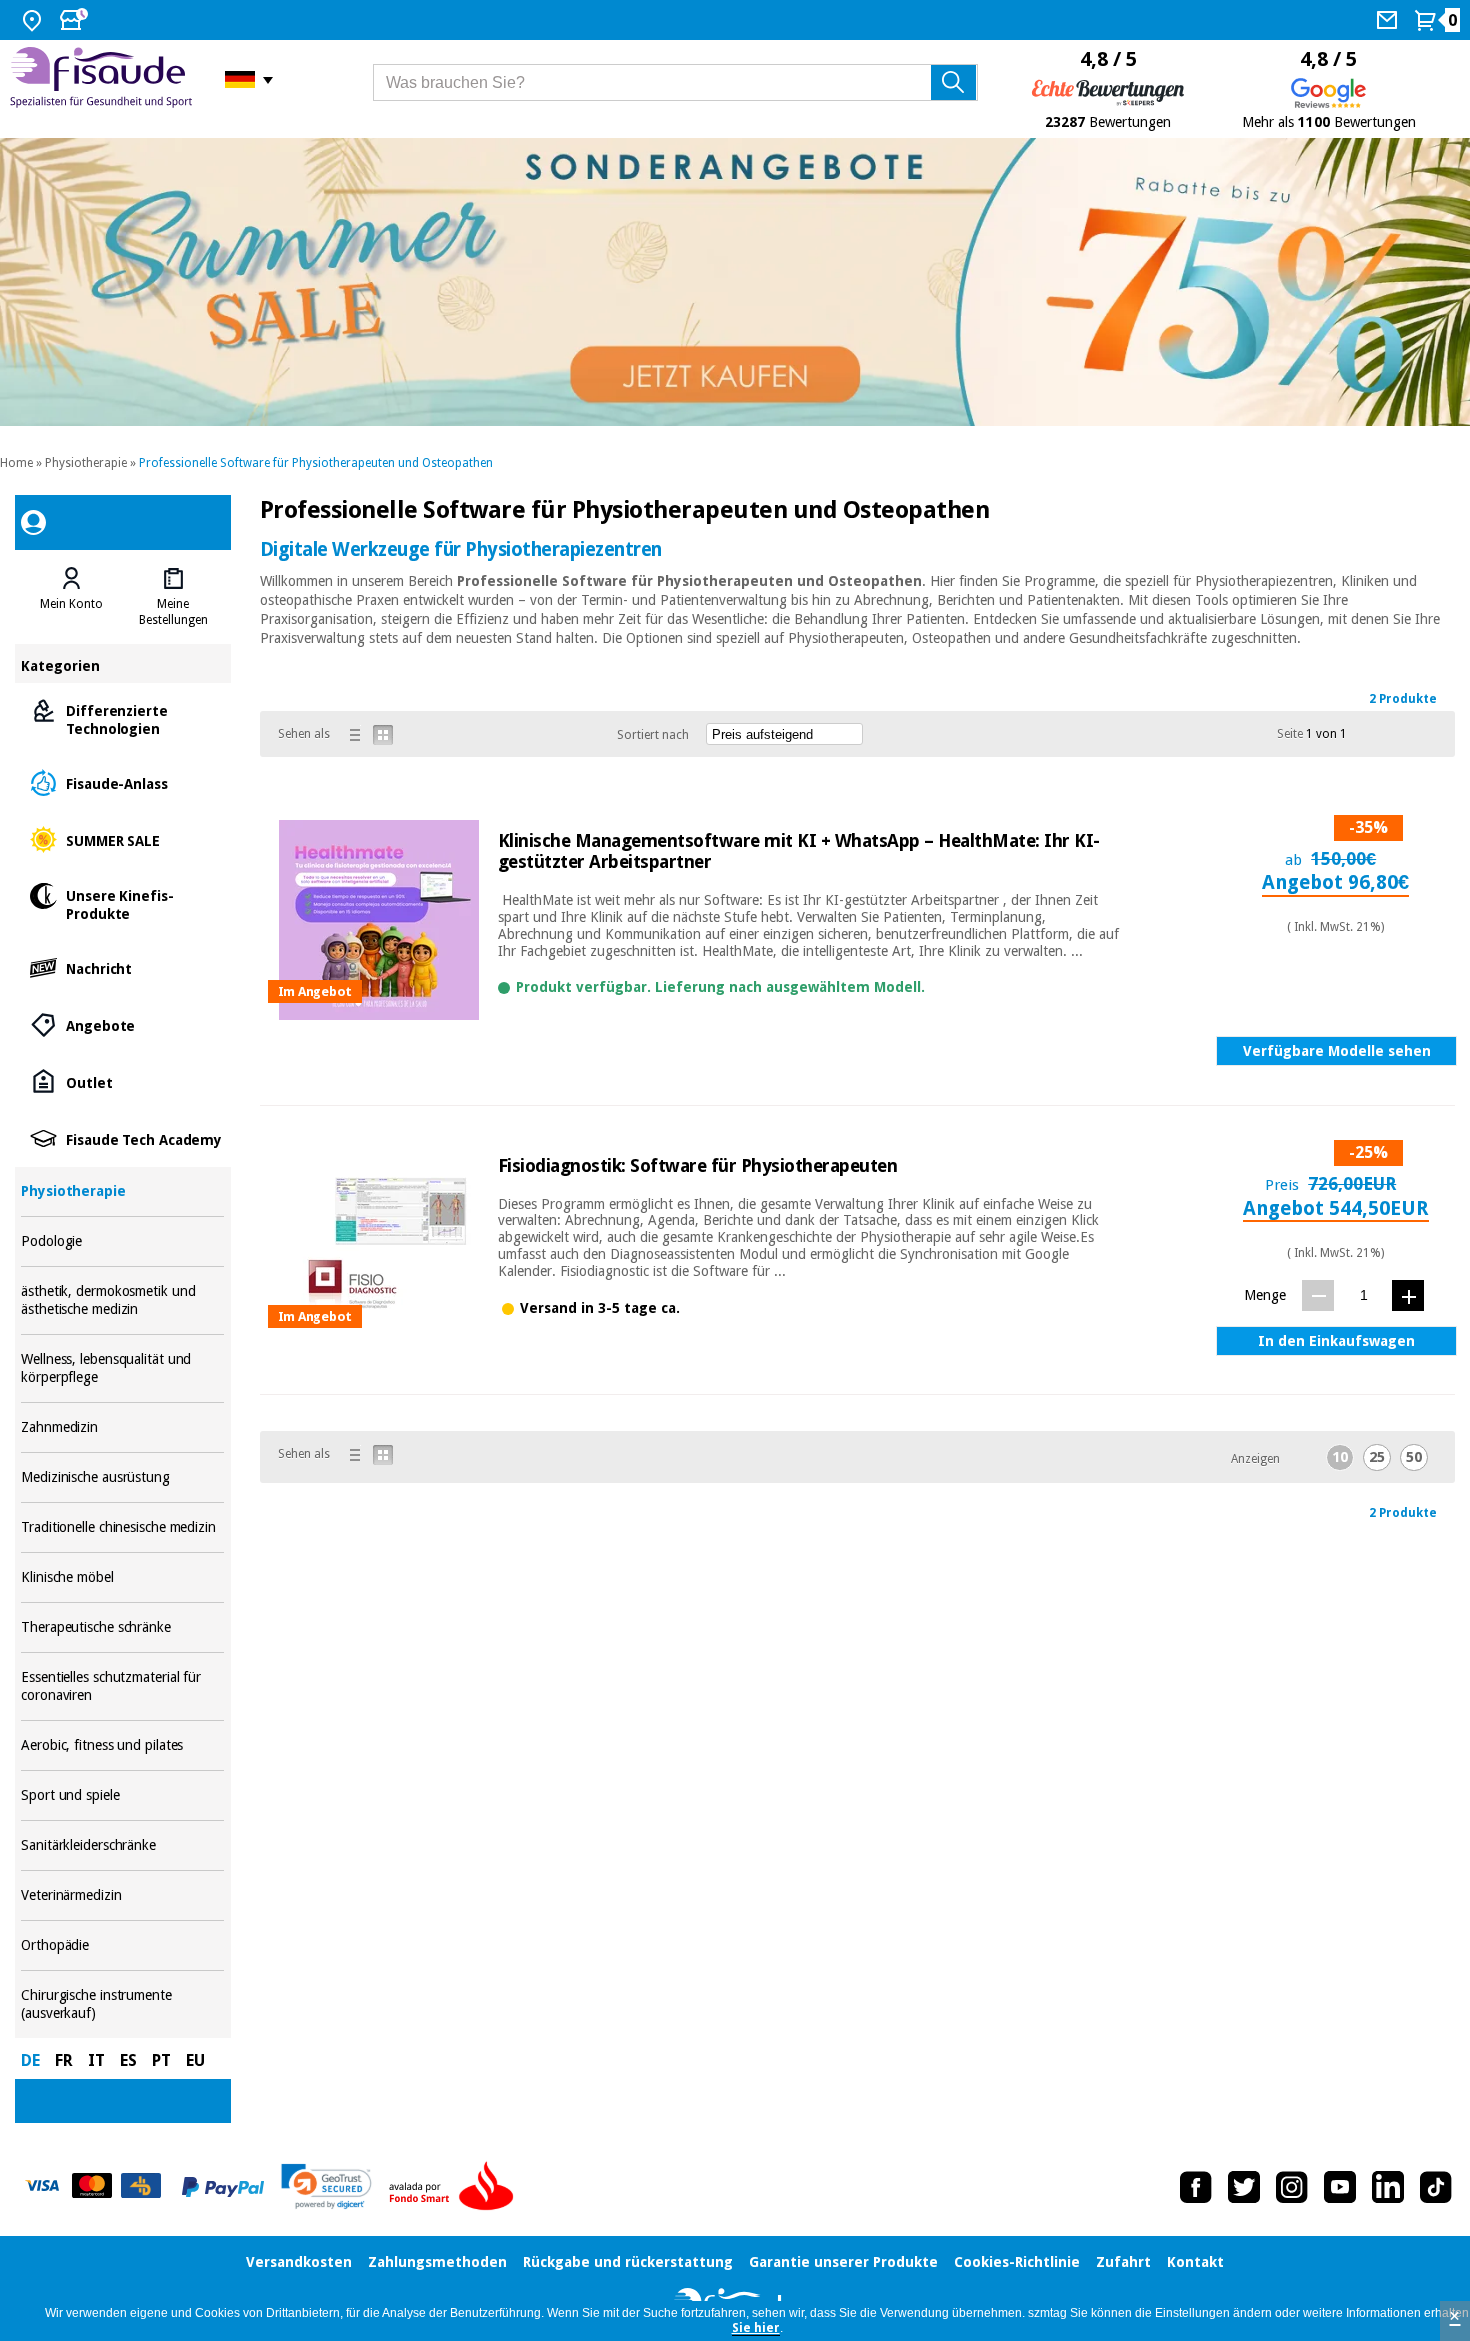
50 (1414, 1457)
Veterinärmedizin (122, 1895)
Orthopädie (122, 1945)
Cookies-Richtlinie (1017, 2262)
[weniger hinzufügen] (1318, 1295)
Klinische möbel (122, 1577)
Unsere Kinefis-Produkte (122, 903)
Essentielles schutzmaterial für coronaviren (122, 1686)
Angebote (122, 1024)
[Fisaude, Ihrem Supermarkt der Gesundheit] (102, 79)
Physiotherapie (86, 463)
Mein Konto (71, 604)
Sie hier (756, 2328)
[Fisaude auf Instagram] (1292, 2187)
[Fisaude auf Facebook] (1196, 2187)
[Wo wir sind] (34, 20)
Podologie (122, 1241)
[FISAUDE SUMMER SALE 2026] (735, 282)
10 (1340, 1457)
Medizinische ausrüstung (122, 1477)
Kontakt (1195, 2262)
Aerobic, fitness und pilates (122, 1745)
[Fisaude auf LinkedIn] (1388, 2187)
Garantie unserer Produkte (843, 2262)
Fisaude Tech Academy (122, 1138)
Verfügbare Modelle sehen (1337, 1051)
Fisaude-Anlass (122, 782)
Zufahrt (1123, 2262)
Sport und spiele (122, 1795)
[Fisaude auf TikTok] (1436, 2187)
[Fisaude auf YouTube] (1340, 2187)
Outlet (122, 1081)
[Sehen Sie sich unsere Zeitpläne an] (76, 20)
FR (64, 2060)
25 (1377, 1457)
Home (16, 463)
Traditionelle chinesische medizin (122, 1527)
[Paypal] (223, 2187)
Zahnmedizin (122, 1427)
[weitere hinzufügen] (1408, 1295)
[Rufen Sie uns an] (1389, 20)
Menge (1265, 1295)
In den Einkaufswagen (1336, 1341)
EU (195, 2060)
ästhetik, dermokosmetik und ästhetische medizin (122, 1300)
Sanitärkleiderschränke (122, 1845)
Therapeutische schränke (122, 1627)
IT (96, 2060)
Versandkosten (299, 2262)
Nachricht (122, 967)
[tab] (72, 597)
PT (161, 2060)
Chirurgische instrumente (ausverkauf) (122, 2004)
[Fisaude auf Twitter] (1244, 2187)
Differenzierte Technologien (122, 718)
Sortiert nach (653, 735)
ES (128, 2060)
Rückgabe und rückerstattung (628, 2262)
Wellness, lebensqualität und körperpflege (122, 1368)
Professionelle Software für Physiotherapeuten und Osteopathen (316, 463)
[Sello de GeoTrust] (326, 2186)
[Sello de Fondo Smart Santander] (456, 2187)
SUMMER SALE (122, 839)
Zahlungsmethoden (437, 2262)
